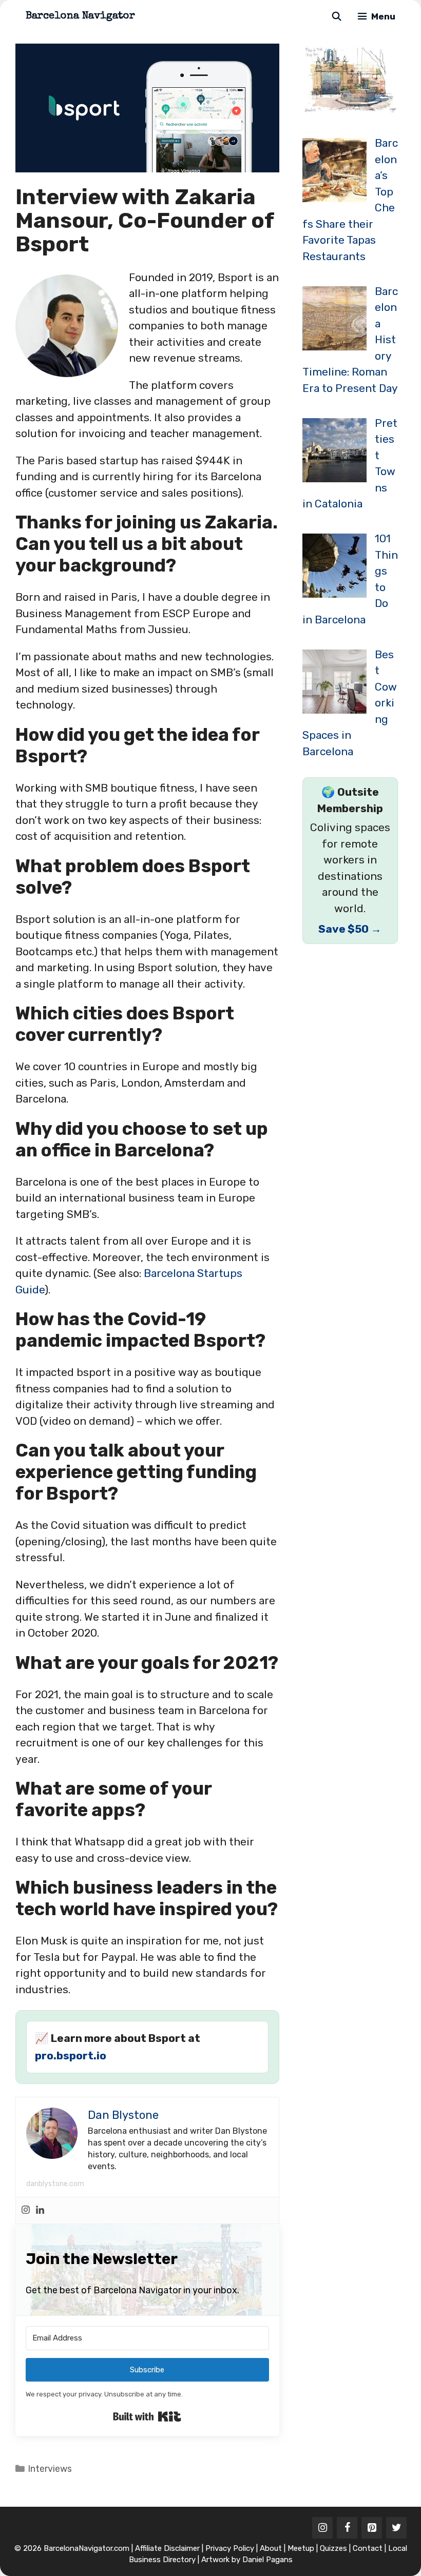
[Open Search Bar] (336, 17)
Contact (368, 2548)
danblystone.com (55, 2184)
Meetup (301, 2548)
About (271, 2548)
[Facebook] (347, 2528)
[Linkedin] (40, 2210)
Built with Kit (147, 2416)
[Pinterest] (372, 2528)
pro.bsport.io (71, 2056)
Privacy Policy (230, 2548)
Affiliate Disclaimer (167, 2548)
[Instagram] (26, 2210)
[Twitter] (396, 2528)
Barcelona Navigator (80, 16)
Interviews (50, 2469)
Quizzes (333, 2548)
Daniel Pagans (267, 2560)
